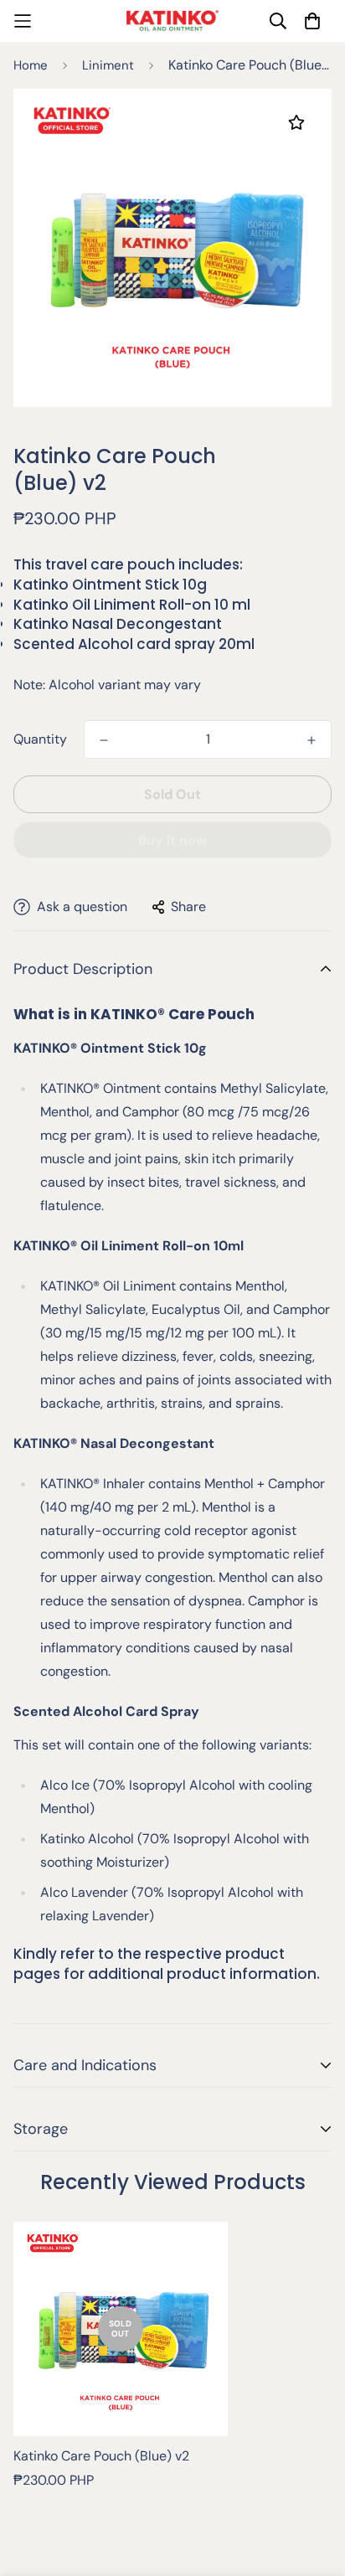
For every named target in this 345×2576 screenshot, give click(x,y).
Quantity (40, 739)
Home (31, 65)
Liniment (108, 65)
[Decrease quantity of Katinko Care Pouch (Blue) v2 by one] (104, 740)
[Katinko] (172, 21)
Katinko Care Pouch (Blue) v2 (101, 2456)
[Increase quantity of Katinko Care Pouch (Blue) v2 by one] (312, 740)
